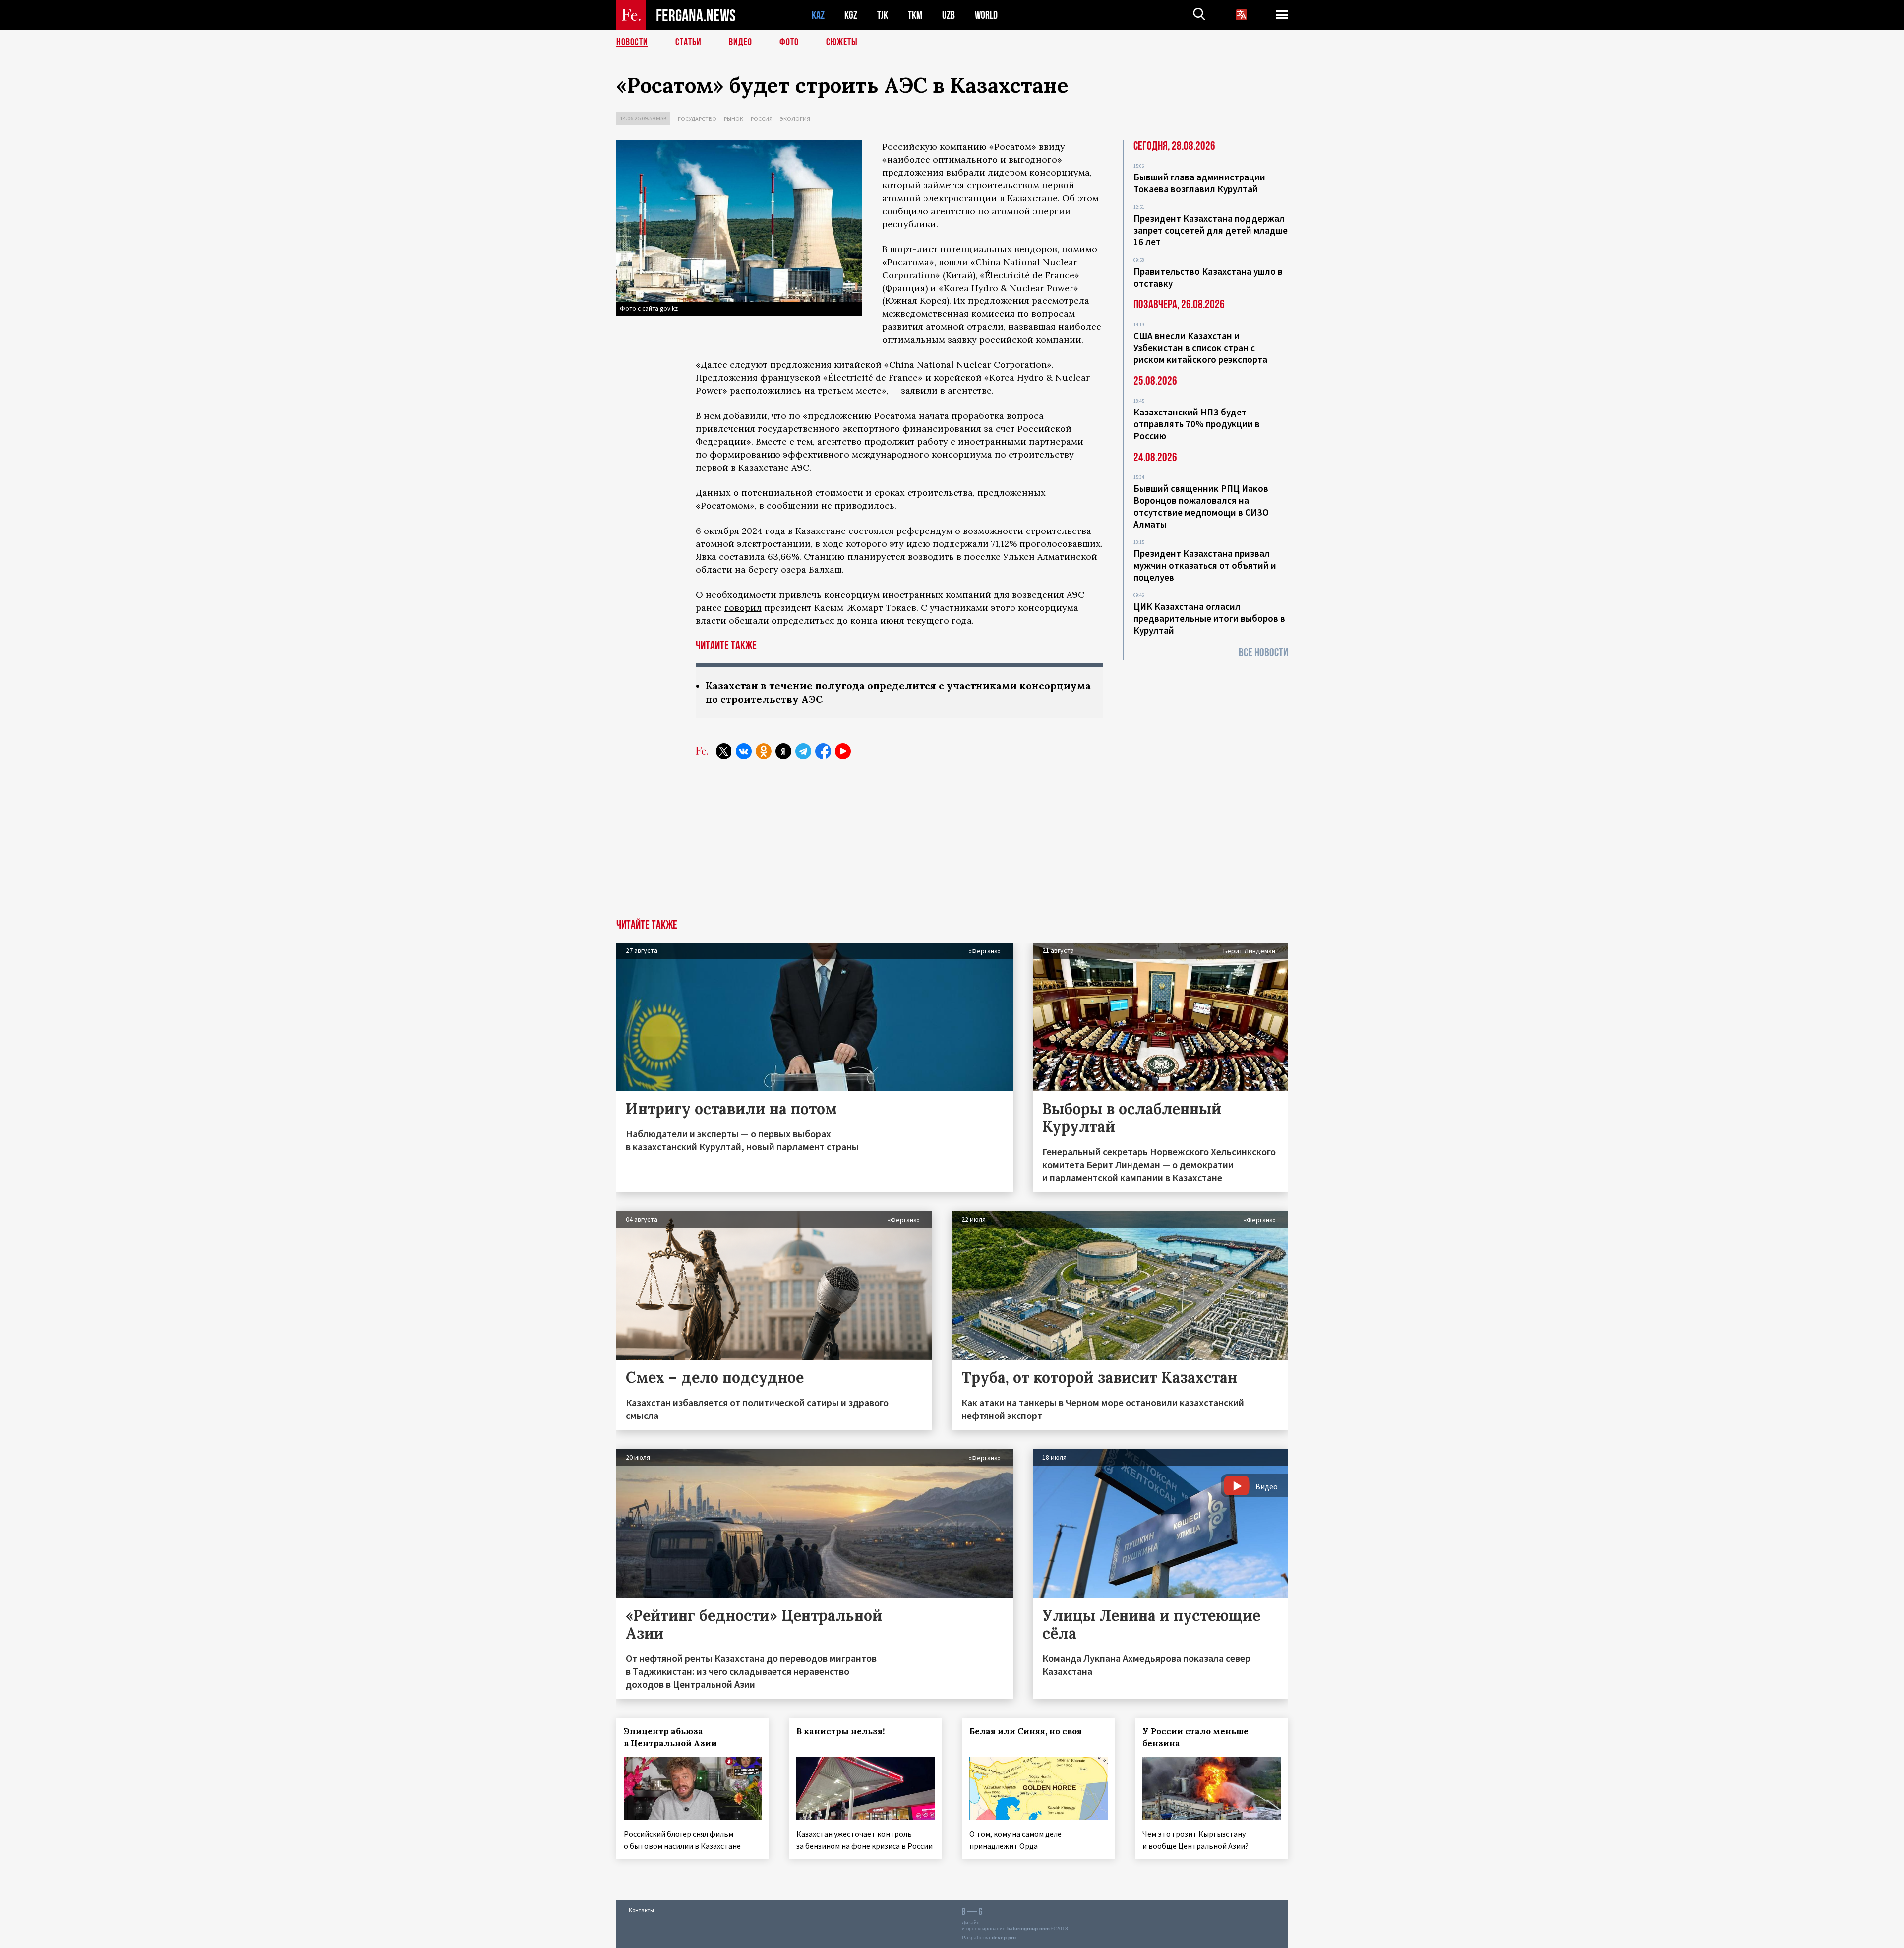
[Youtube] (843, 751)
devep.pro (1004, 1937)
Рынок (734, 119)
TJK (883, 15)
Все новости (1263, 653)
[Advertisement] (952, 845)
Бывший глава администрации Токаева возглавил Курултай (1199, 183)
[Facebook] (823, 751)
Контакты (641, 1910)
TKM (915, 15)
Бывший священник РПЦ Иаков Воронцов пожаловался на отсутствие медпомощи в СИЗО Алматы (1201, 506)
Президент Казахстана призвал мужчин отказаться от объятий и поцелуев (1205, 565)
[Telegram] (803, 751)
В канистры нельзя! (840, 1731)
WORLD (986, 15)
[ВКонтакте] (744, 751)
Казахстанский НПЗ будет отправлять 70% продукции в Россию (1197, 424)
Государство (697, 119)
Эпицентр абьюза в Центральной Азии (670, 1737)
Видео (741, 42)
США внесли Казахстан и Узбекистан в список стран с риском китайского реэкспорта (1200, 348)
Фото (789, 42)
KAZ (818, 15)
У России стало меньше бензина (1195, 1737)
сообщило (905, 211)
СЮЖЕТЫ (842, 42)
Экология (795, 119)
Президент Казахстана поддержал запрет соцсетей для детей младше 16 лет (1211, 230)
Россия (762, 119)
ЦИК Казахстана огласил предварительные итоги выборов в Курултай (1209, 618)
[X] (724, 751)
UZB (949, 15)
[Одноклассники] (764, 751)
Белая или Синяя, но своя (1026, 1731)
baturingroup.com (1028, 1928)
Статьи (688, 42)
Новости (632, 42)
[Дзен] (783, 751)
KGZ (851, 15)
